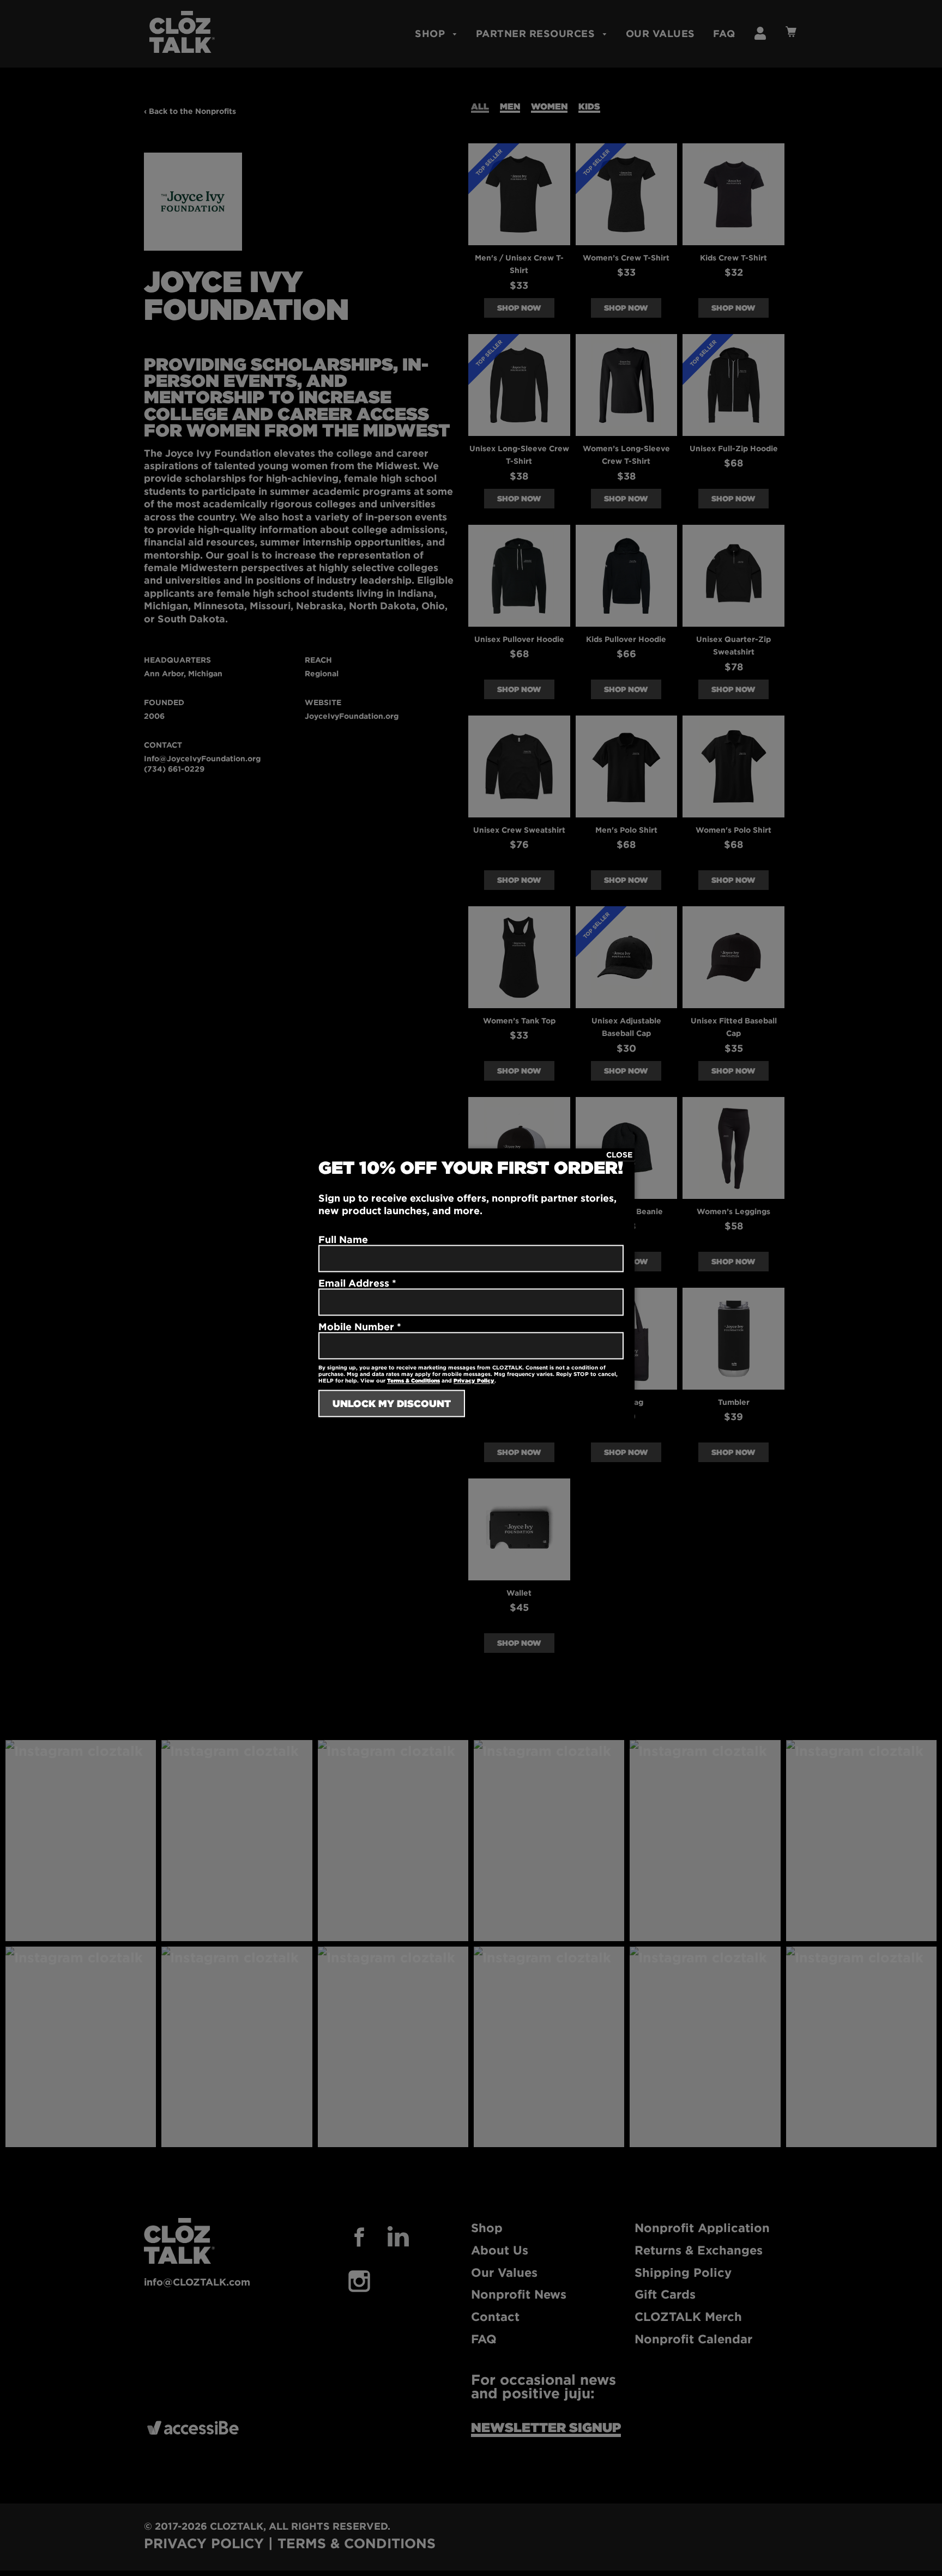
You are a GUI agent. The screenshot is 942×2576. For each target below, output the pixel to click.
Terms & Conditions (413, 1381)
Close (619, 1154)
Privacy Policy (474, 1381)
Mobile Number (360, 1326)
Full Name (343, 1239)
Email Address (357, 1283)
